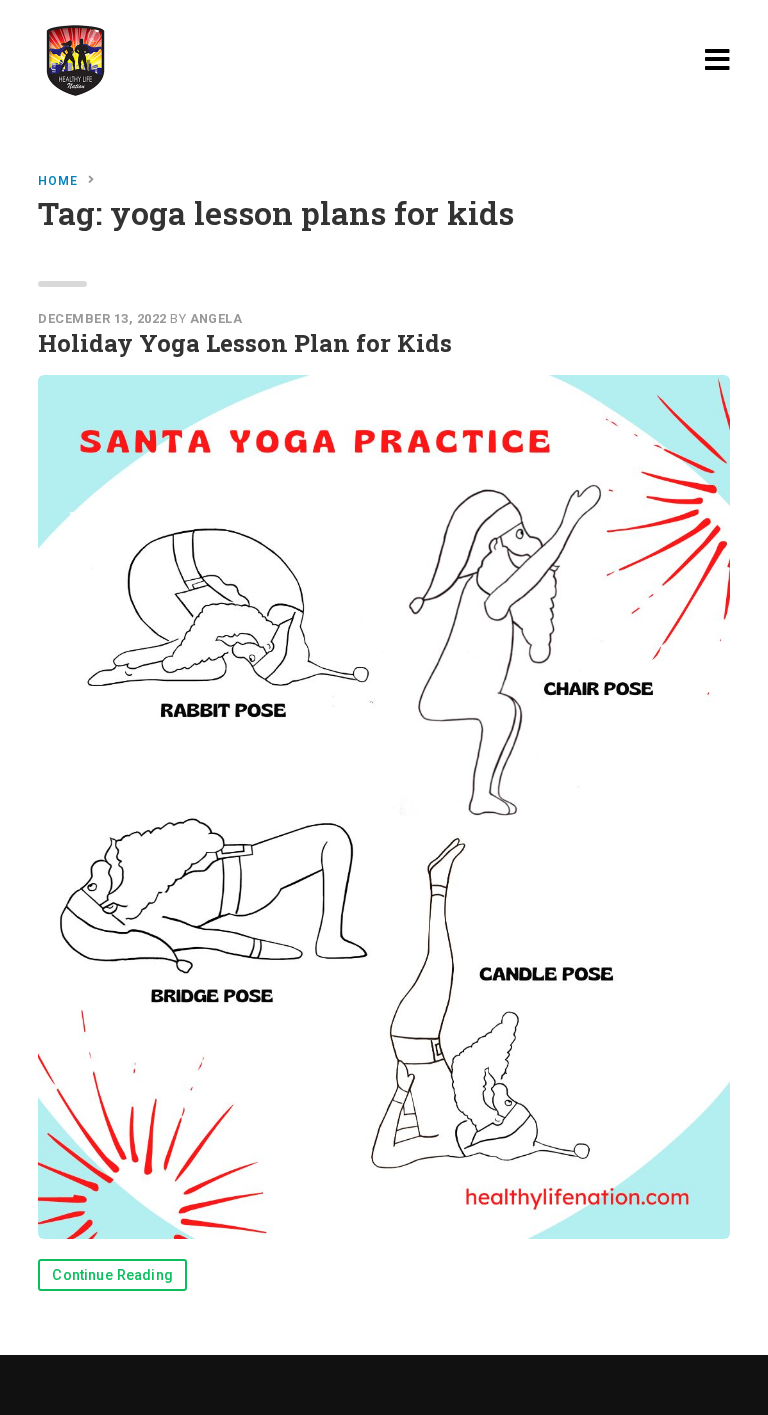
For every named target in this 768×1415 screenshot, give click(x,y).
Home (58, 181)
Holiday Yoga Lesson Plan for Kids (245, 343)
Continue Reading (112, 1275)
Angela (216, 318)
